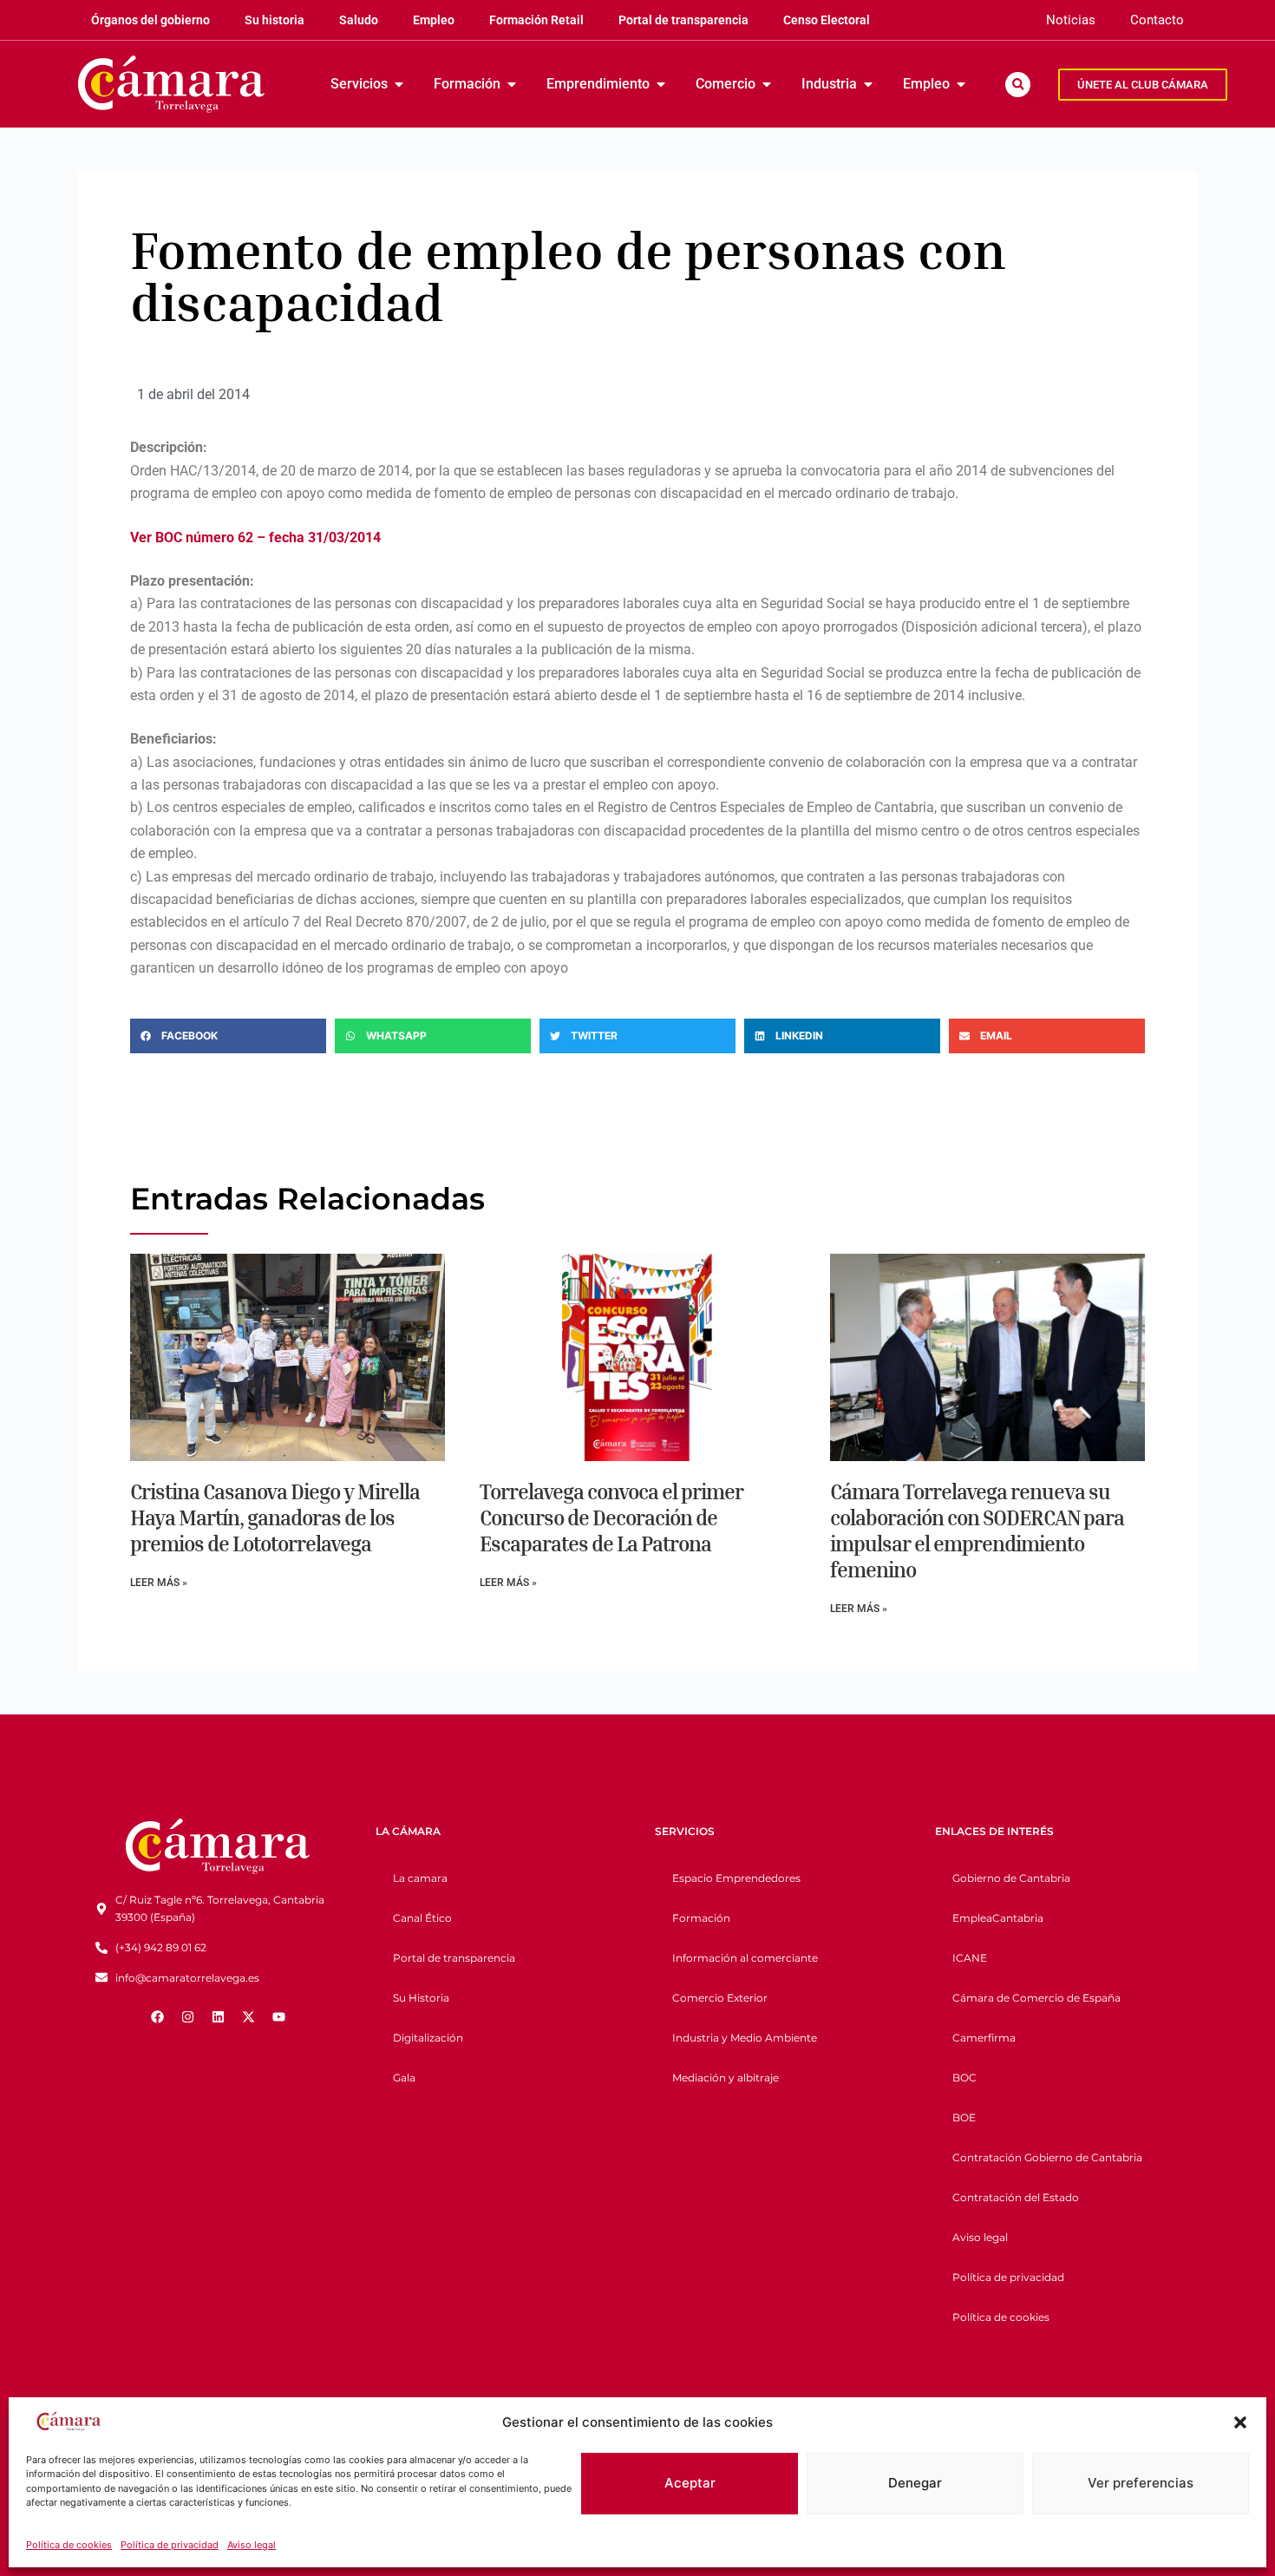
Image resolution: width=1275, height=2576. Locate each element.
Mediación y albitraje (726, 2078)
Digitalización (428, 2038)
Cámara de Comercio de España (1036, 1998)
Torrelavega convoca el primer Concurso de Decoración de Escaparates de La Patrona (611, 1517)
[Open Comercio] (767, 84)
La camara (420, 1878)
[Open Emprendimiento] (661, 84)
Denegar (915, 2483)
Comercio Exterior (720, 1998)
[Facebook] (157, 2016)
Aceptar (690, 2483)
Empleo (434, 20)
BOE (964, 2117)
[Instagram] (187, 2016)
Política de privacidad (170, 2545)
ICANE (970, 1958)
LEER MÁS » (159, 1583)
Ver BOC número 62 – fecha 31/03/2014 (255, 537)
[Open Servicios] (399, 84)
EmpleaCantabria (998, 1918)
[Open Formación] (512, 84)
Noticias (1071, 20)
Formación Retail (536, 20)
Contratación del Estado (1016, 2197)
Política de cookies (69, 2545)
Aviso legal (252, 2545)
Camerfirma (984, 2038)
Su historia (275, 20)
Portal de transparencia (683, 20)
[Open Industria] (868, 84)
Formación (701, 1918)
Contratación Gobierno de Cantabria (1047, 2157)
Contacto (1157, 20)
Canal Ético (422, 1918)
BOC (964, 2078)
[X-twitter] (248, 2016)
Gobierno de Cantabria (1011, 1878)
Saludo (359, 20)
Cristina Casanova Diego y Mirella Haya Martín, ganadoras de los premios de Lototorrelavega (275, 1517)
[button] (1240, 2422)
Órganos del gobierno (150, 20)
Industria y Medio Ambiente (745, 2038)
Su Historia (421, 1998)
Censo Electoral (827, 20)
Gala (404, 2078)
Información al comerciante (745, 1958)
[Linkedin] (218, 2016)
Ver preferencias (1141, 2483)
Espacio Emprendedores (736, 1878)
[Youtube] (278, 2016)
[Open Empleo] (961, 84)
